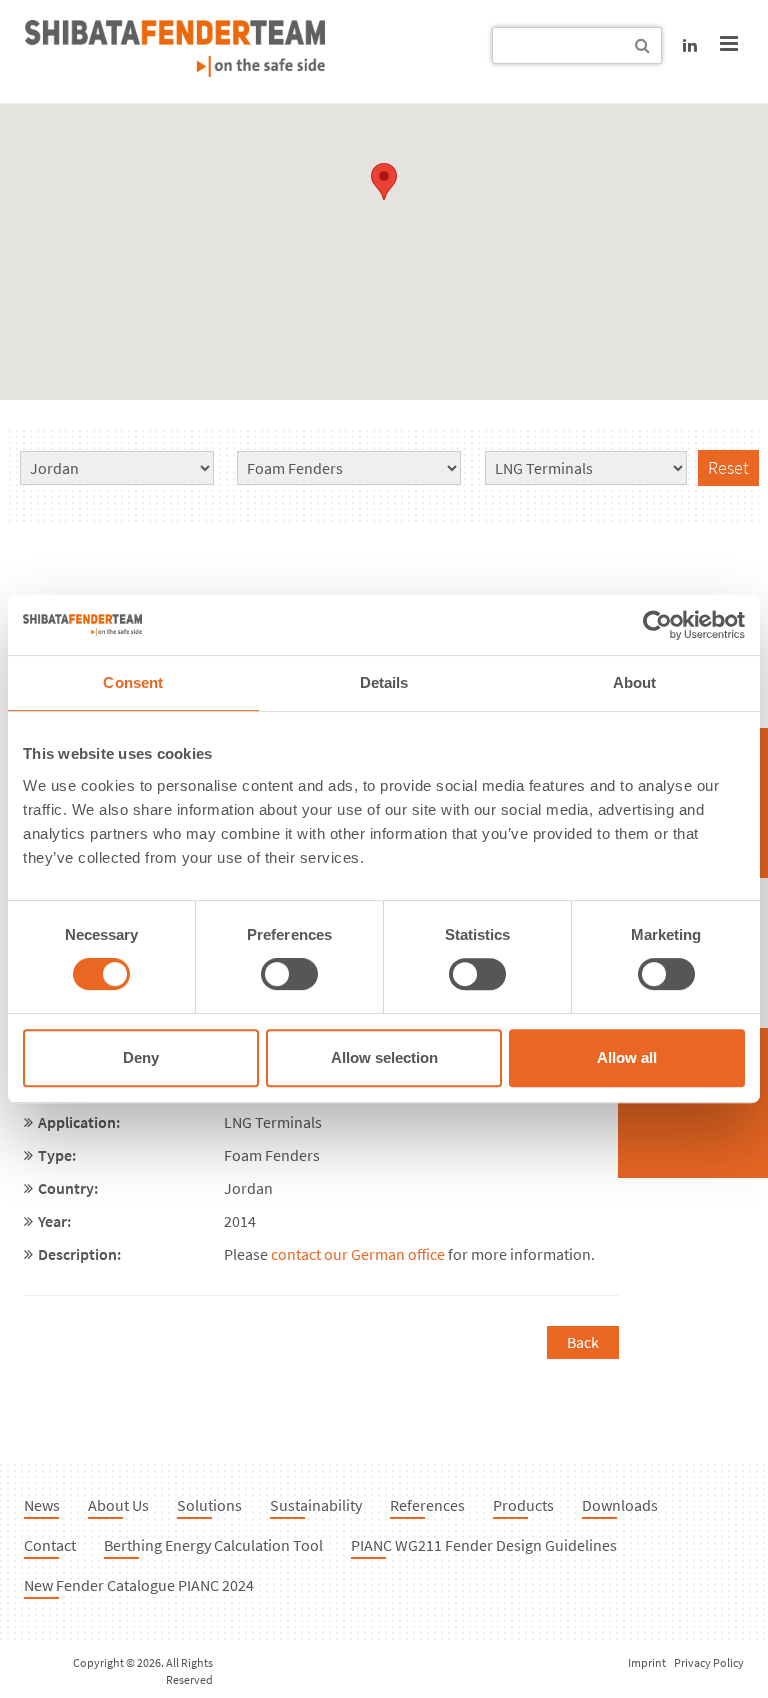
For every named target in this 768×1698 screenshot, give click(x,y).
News (42, 1505)
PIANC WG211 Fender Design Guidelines (484, 1545)
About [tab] (635, 682)
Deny (141, 1057)
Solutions (209, 1505)
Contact (50, 1545)
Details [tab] (384, 682)
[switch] (289, 974)
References (427, 1505)
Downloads (620, 1505)
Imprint (647, 1662)
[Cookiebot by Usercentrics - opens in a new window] (657, 625)
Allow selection (384, 1057)
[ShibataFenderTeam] (175, 71)
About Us (118, 1505)
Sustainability (316, 1505)
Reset (728, 467)
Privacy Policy (709, 1662)
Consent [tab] (133, 682)
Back (583, 1342)
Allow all (627, 1057)
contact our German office (358, 1254)
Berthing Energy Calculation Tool (213, 1545)
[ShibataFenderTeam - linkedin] (690, 45)
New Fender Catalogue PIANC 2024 (139, 1585)
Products (523, 1505)
